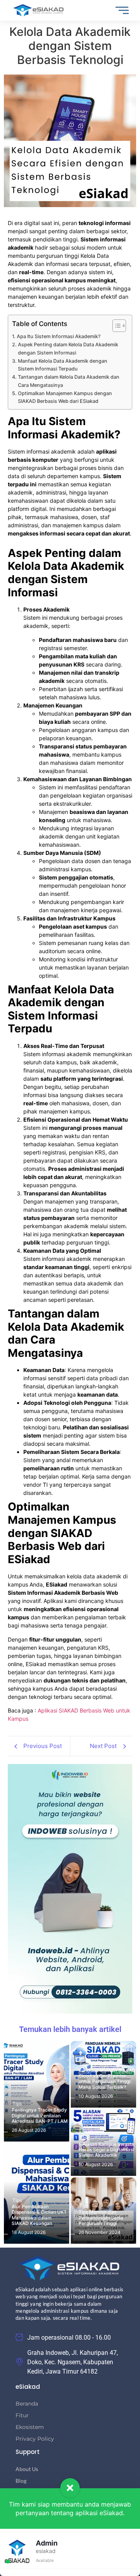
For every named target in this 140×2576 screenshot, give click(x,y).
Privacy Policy (35, 2439)
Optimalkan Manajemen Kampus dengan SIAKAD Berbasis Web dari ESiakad (65, 397)
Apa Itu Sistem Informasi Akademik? (59, 336)
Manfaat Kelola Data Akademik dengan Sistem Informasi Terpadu (63, 365)
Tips (17, 2104)
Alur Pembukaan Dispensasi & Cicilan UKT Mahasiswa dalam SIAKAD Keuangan (39, 2215)
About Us (27, 2469)
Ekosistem (30, 2427)
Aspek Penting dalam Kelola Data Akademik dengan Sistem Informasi (68, 348)
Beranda (27, 2404)
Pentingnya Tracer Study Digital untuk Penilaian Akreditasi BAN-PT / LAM (40, 2116)
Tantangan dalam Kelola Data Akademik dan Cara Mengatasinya (69, 381)
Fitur (22, 2415)
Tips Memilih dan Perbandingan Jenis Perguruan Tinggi (101, 2218)
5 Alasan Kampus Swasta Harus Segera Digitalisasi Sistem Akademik (106, 2150)
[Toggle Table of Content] (115, 326)
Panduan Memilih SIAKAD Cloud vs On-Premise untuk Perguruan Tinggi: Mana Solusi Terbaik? (107, 2079)
